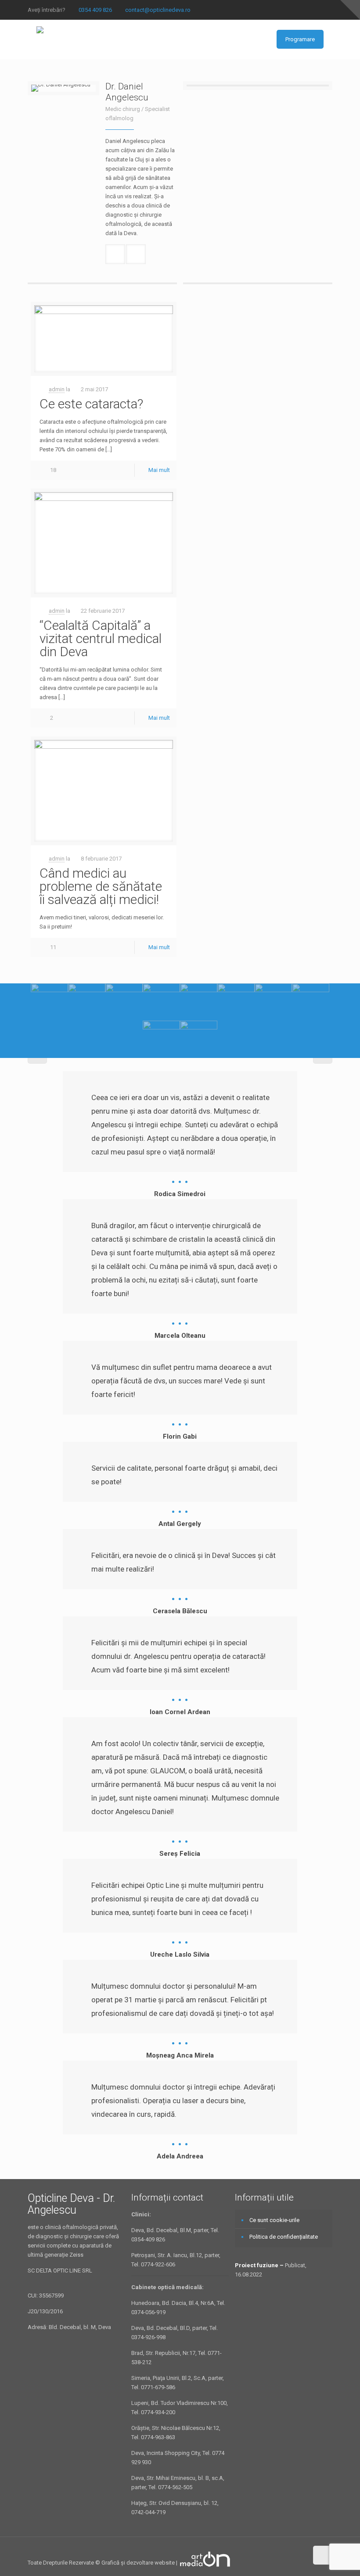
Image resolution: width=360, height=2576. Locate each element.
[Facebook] (328, 10)
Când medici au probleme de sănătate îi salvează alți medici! (101, 886)
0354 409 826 (95, 10)
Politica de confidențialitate (284, 2237)
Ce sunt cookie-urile (274, 2220)
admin (57, 389)
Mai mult (159, 470)
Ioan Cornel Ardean (180, 1712)
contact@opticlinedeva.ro (158, 10)
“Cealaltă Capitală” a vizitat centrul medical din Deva (101, 638)
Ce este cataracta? (91, 404)
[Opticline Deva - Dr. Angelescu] (40, 39)
